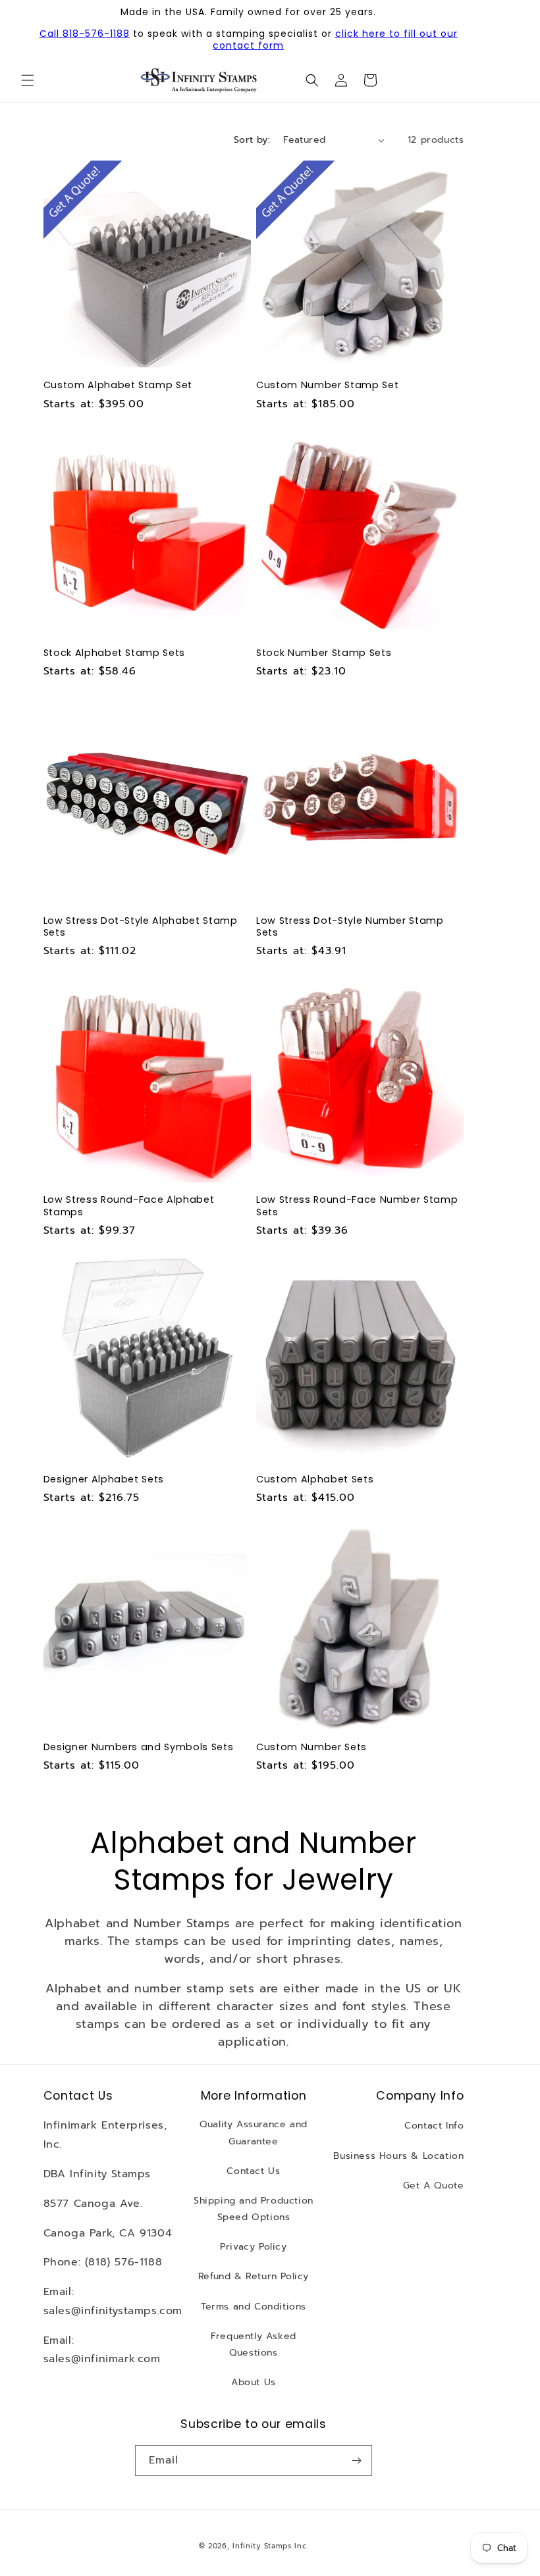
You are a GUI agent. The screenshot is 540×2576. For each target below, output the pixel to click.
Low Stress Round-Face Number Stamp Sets (357, 1205)
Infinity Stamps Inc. (270, 2546)
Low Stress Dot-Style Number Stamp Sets (350, 926)
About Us (254, 2382)
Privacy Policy (253, 2247)
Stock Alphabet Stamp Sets (115, 653)
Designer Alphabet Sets (104, 1479)
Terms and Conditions (254, 2307)
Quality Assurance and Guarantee (254, 2133)
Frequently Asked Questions (254, 2344)
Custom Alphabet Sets (315, 1479)
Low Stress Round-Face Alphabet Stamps (129, 1205)
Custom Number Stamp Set (327, 385)
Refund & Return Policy (254, 2276)
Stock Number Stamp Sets (324, 653)
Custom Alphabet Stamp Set (118, 385)
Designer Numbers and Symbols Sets (139, 1747)
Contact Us (253, 2171)
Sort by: (252, 140)
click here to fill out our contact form (335, 39)
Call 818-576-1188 (85, 34)
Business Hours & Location (398, 2156)
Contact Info (434, 2126)
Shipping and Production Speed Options (254, 2209)
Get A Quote (434, 2185)
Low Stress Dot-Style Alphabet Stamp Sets (141, 926)
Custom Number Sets (311, 1747)
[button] (28, 80)
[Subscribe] (357, 2461)
